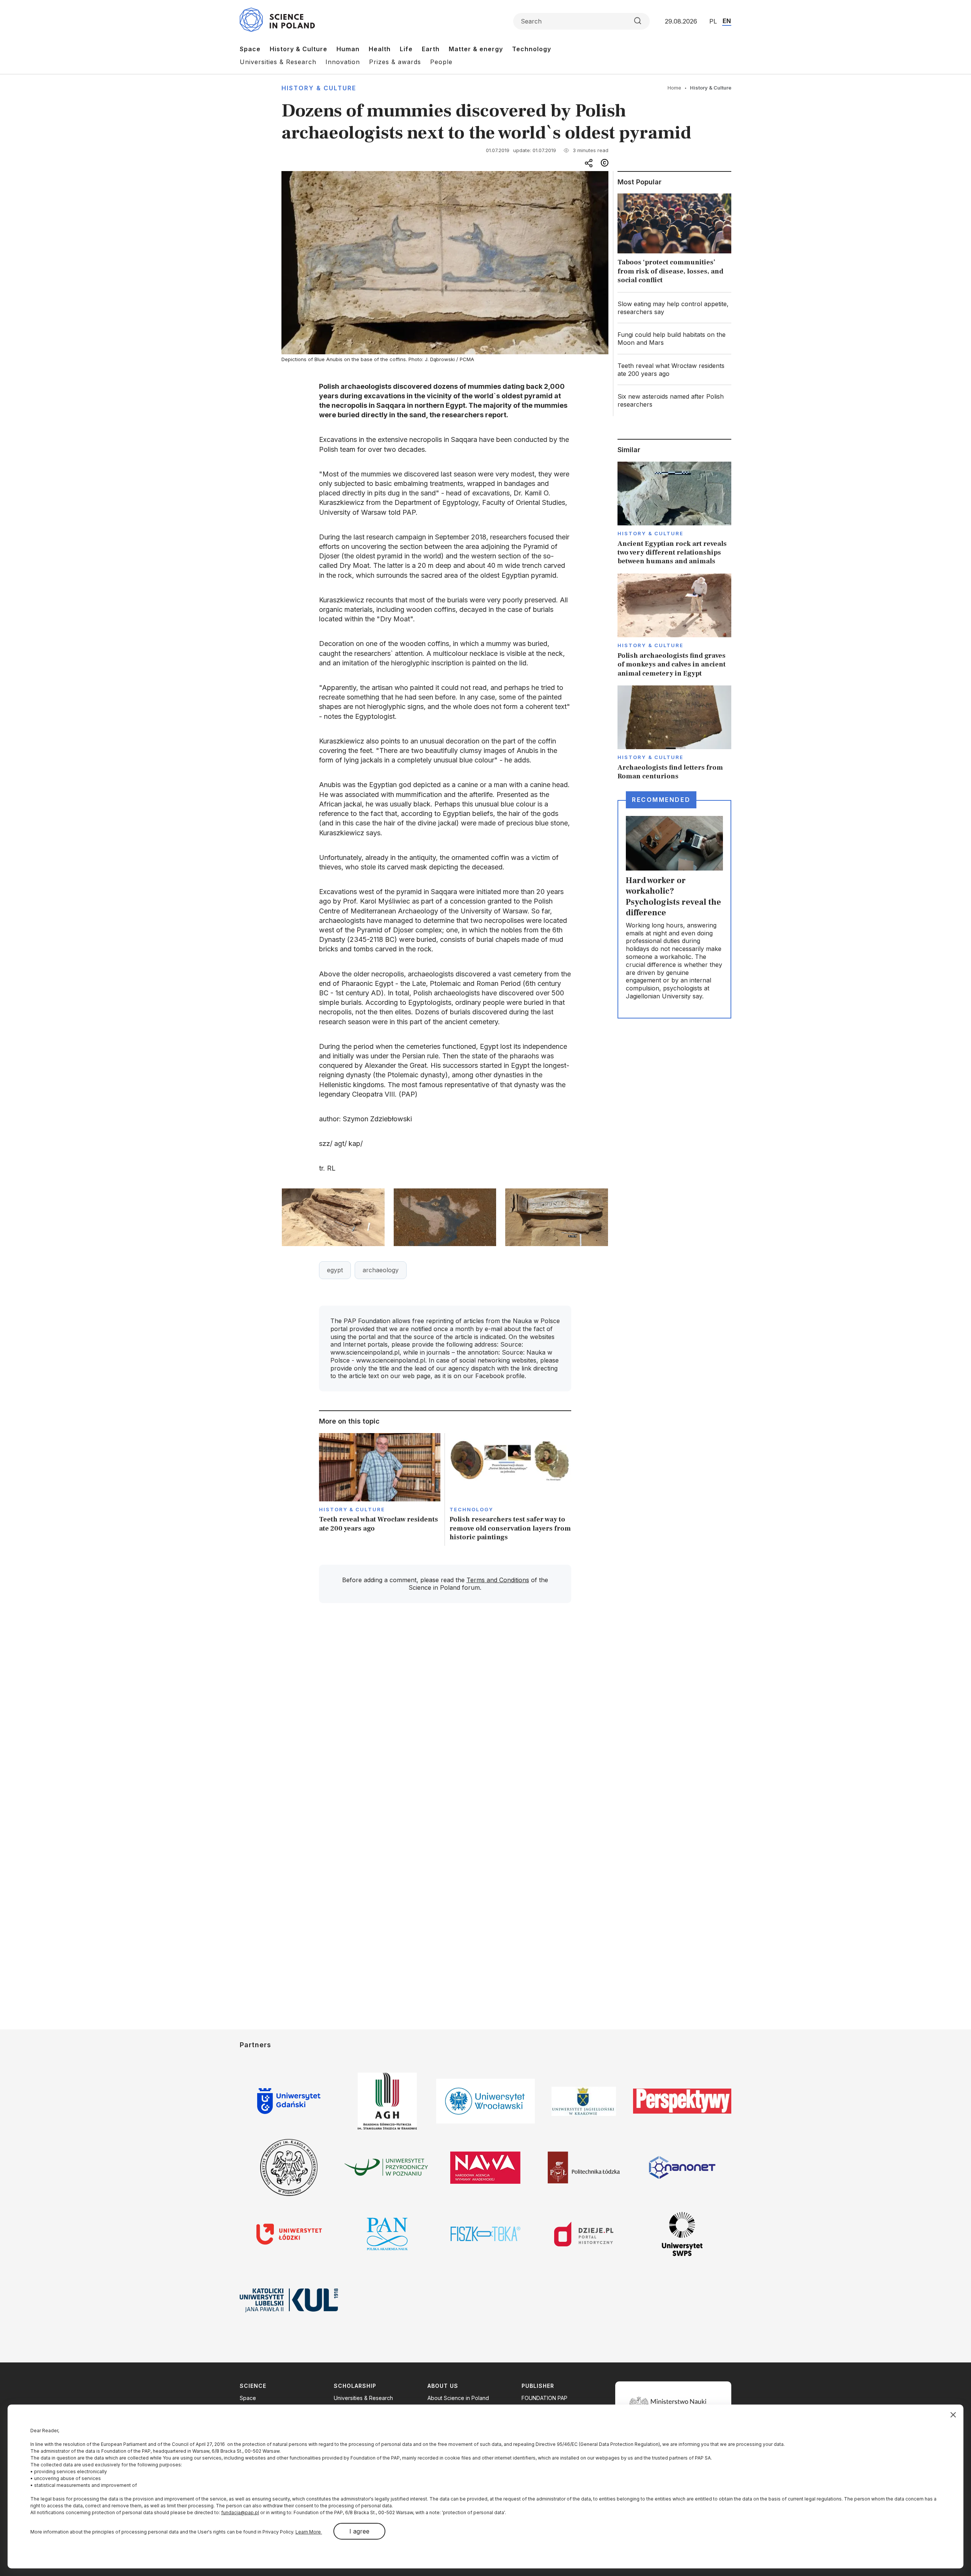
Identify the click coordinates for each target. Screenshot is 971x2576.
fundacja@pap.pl (240, 2512)
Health (380, 49)
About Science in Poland (458, 2398)
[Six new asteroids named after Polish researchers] (674, 401)
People (441, 62)
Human (348, 49)
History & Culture (299, 49)
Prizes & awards (395, 62)
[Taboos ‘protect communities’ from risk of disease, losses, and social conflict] (674, 240)
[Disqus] (445, 1717)
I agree (359, 2531)
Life (406, 49)
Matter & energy (476, 49)
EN (727, 21)
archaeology (381, 1270)
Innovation (343, 62)
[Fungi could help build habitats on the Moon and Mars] (674, 339)
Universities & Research (278, 62)
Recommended (661, 800)
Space (250, 49)
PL (713, 21)
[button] (333, 1217)
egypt (335, 1270)
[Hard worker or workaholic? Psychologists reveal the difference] (674, 909)
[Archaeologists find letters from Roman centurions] (674, 733)
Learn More (309, 2532)
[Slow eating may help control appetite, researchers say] (674, 308)
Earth (431, 49)
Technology (532, 49)
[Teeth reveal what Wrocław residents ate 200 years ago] (380, 1489)
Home (674, 88)
